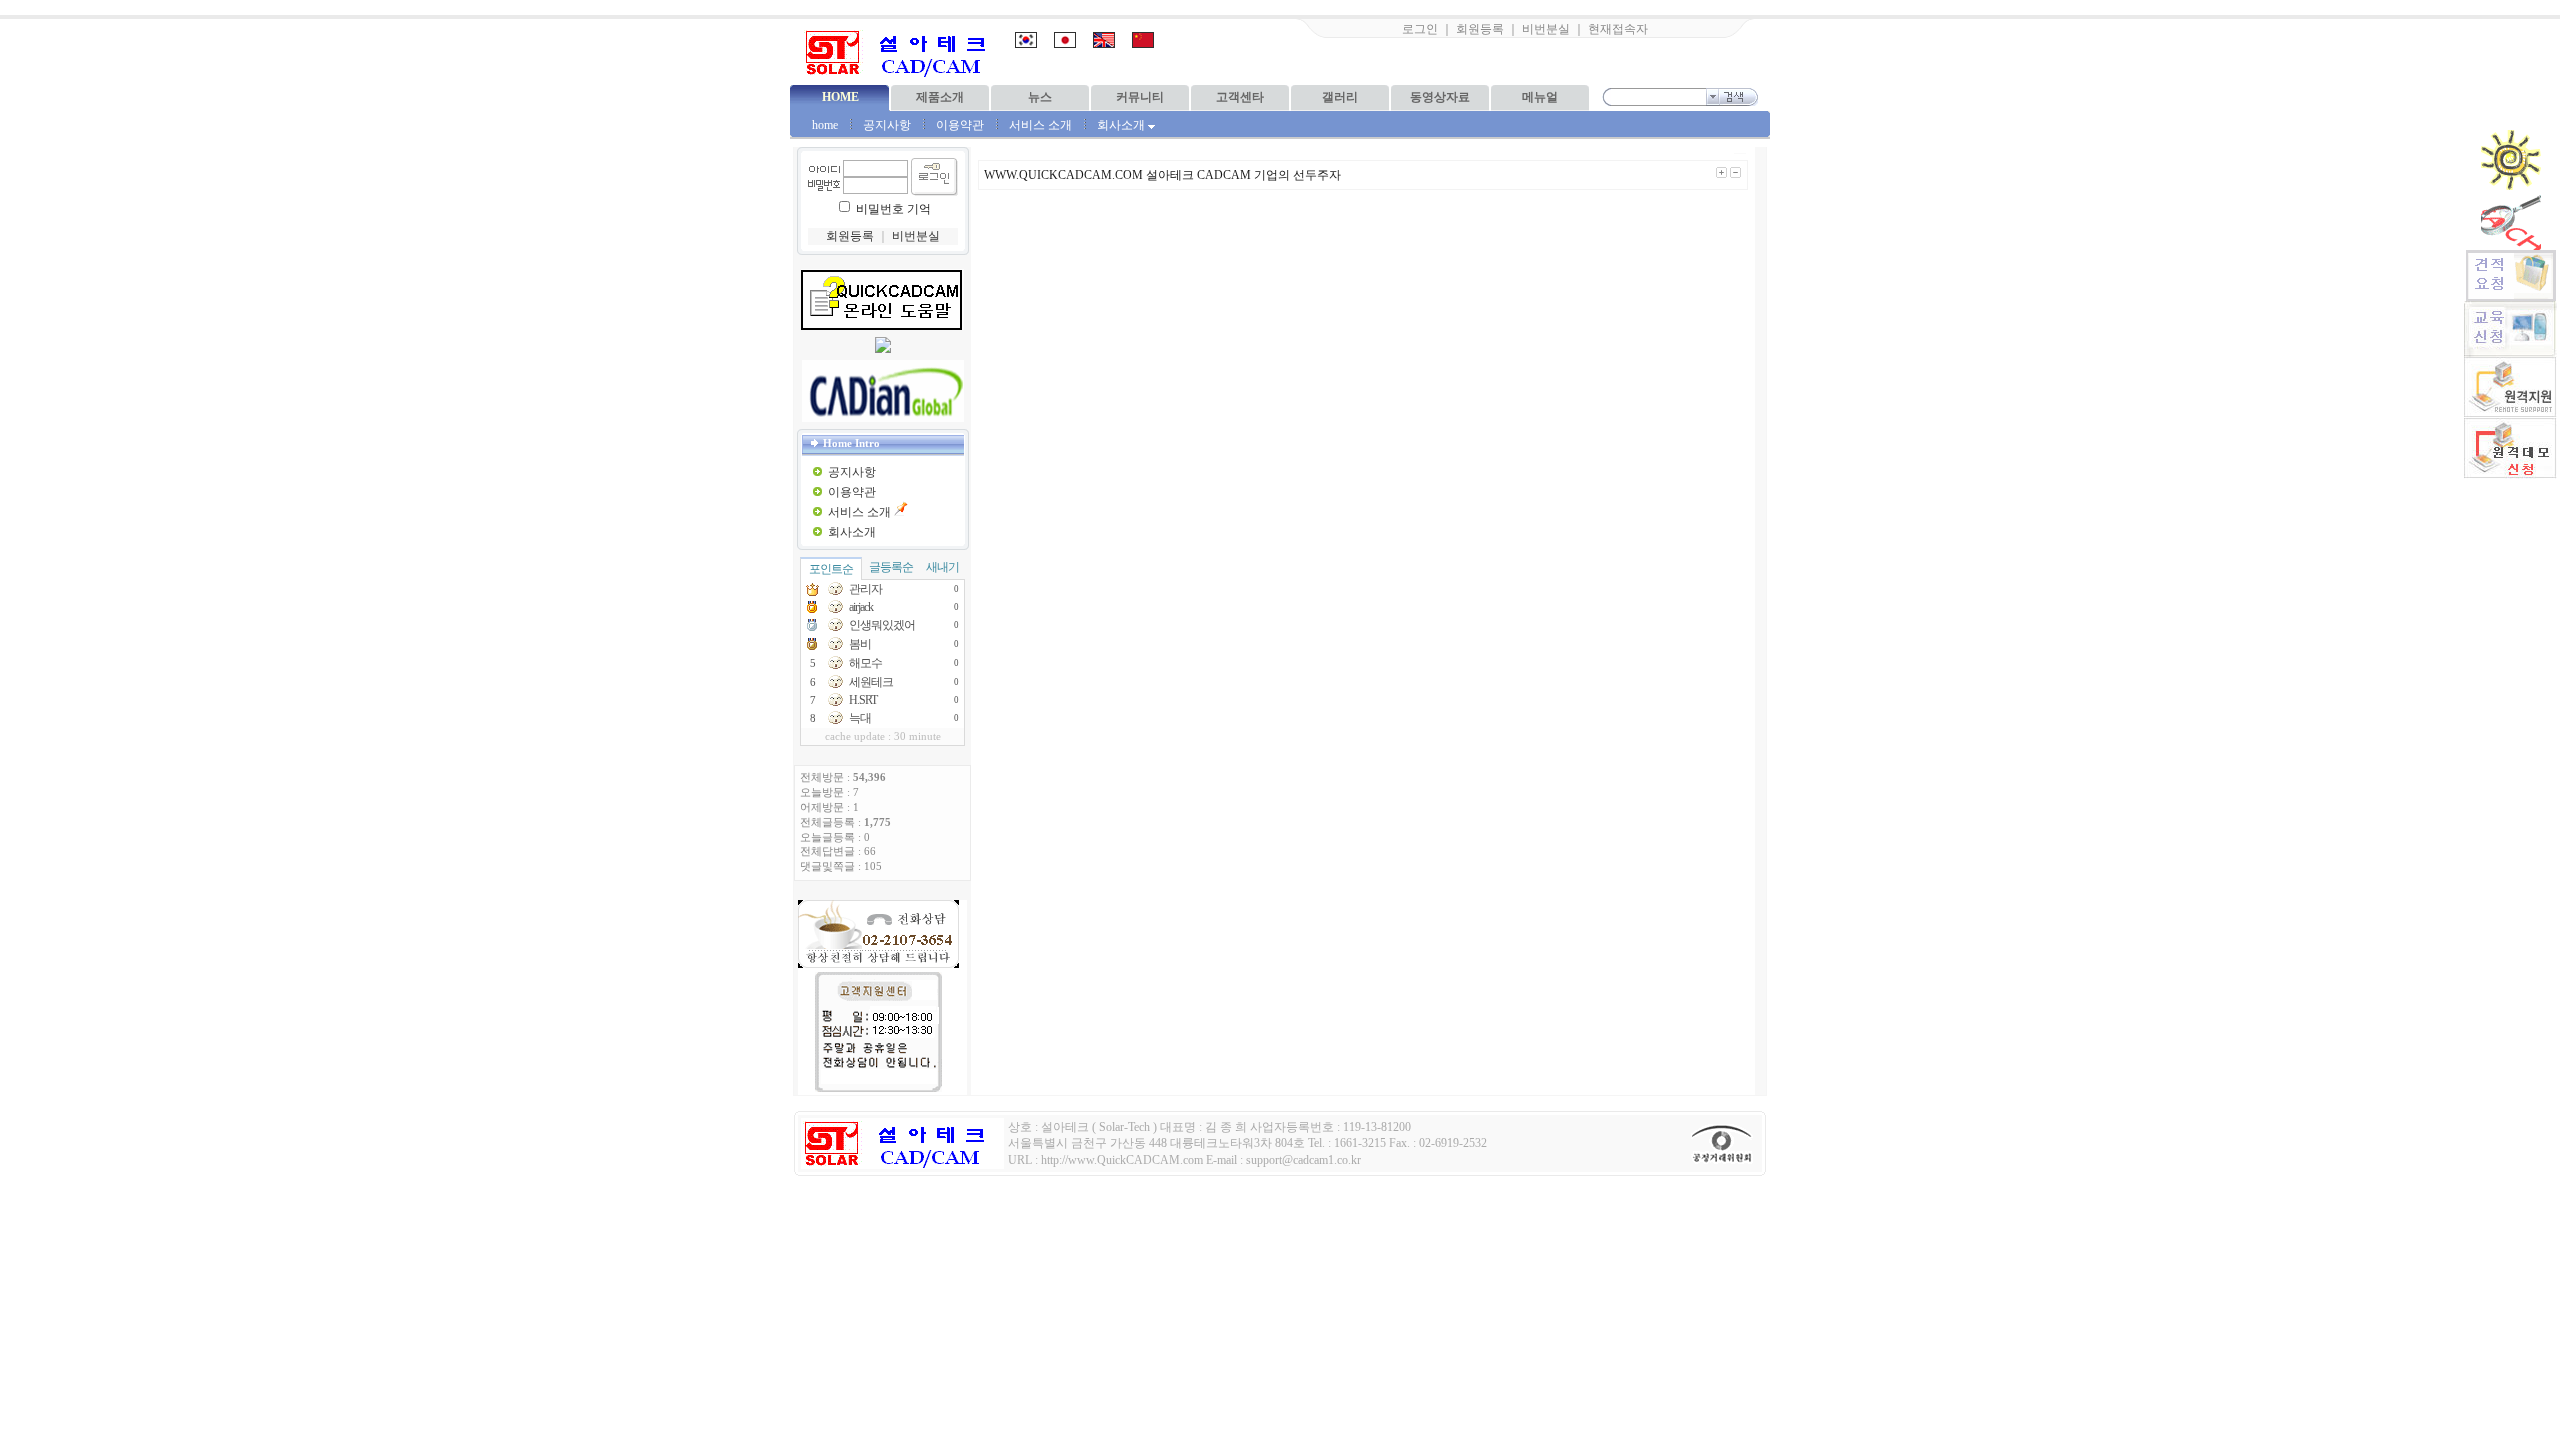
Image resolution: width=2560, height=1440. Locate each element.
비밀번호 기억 (893, 209)
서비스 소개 (1040, 125)
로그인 (1420, 29)
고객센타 (1240, 97)
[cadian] (883, 391)
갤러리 (1340, 97)
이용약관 (960, 125)
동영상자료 (1440, 97)
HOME (840, 97)
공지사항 (887, 125)
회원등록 (1480, 29)
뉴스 (1040, 97)
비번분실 (1546, 29)
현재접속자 (1618, 29)
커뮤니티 (1140, 97)
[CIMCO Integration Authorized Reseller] (883, 349)
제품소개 (940, 97)
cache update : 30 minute (883, 736)
